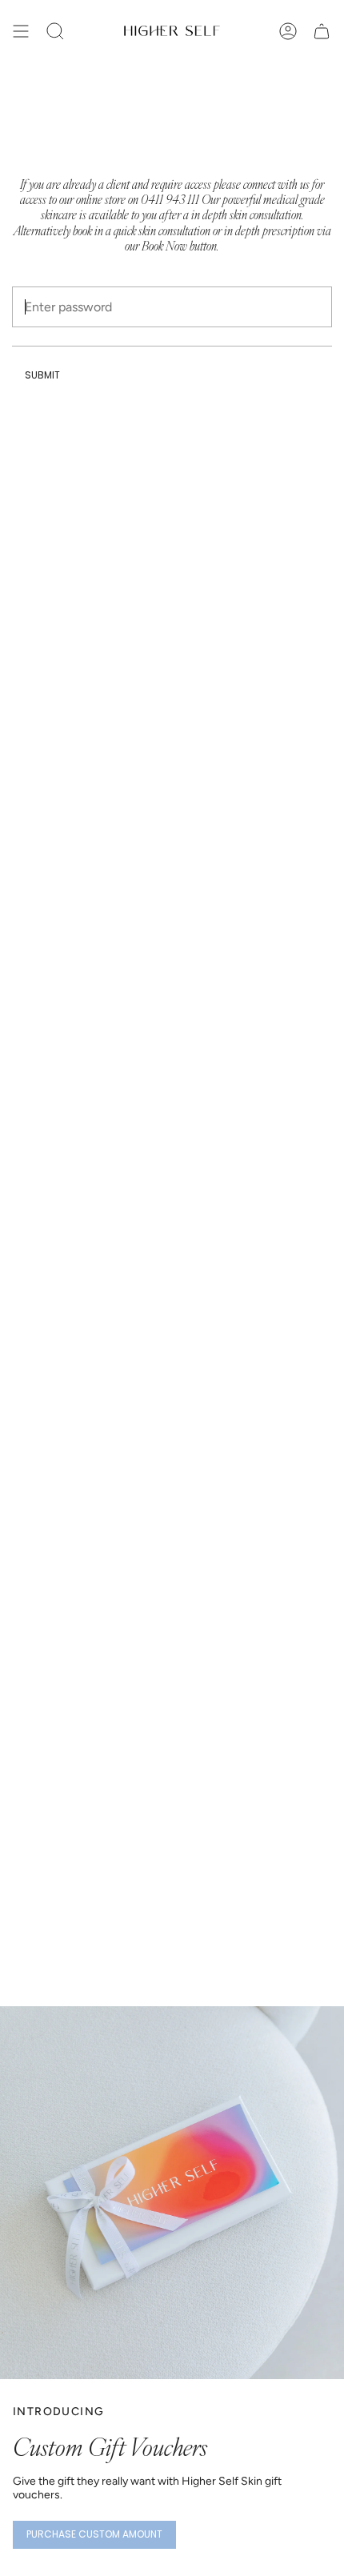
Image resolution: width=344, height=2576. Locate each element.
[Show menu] (21, 31)
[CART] (322, 31)
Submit (42, 375)
